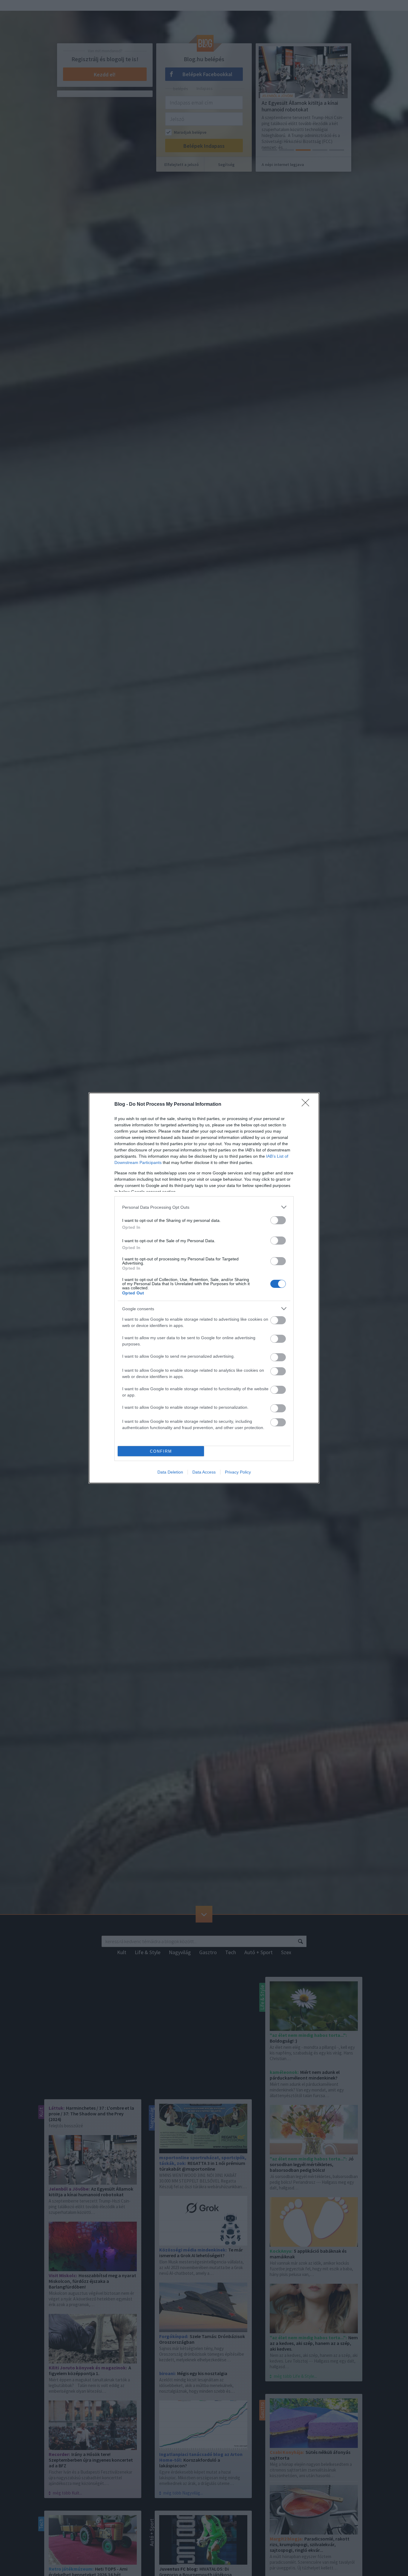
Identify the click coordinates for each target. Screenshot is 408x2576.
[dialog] (204, 1288)
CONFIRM (161, 1451)
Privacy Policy (238, 1472)
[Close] (307, 1105)
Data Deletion (170, 1472)
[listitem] (204, 1207)
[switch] (278, 1220)
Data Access (204, 1472)
